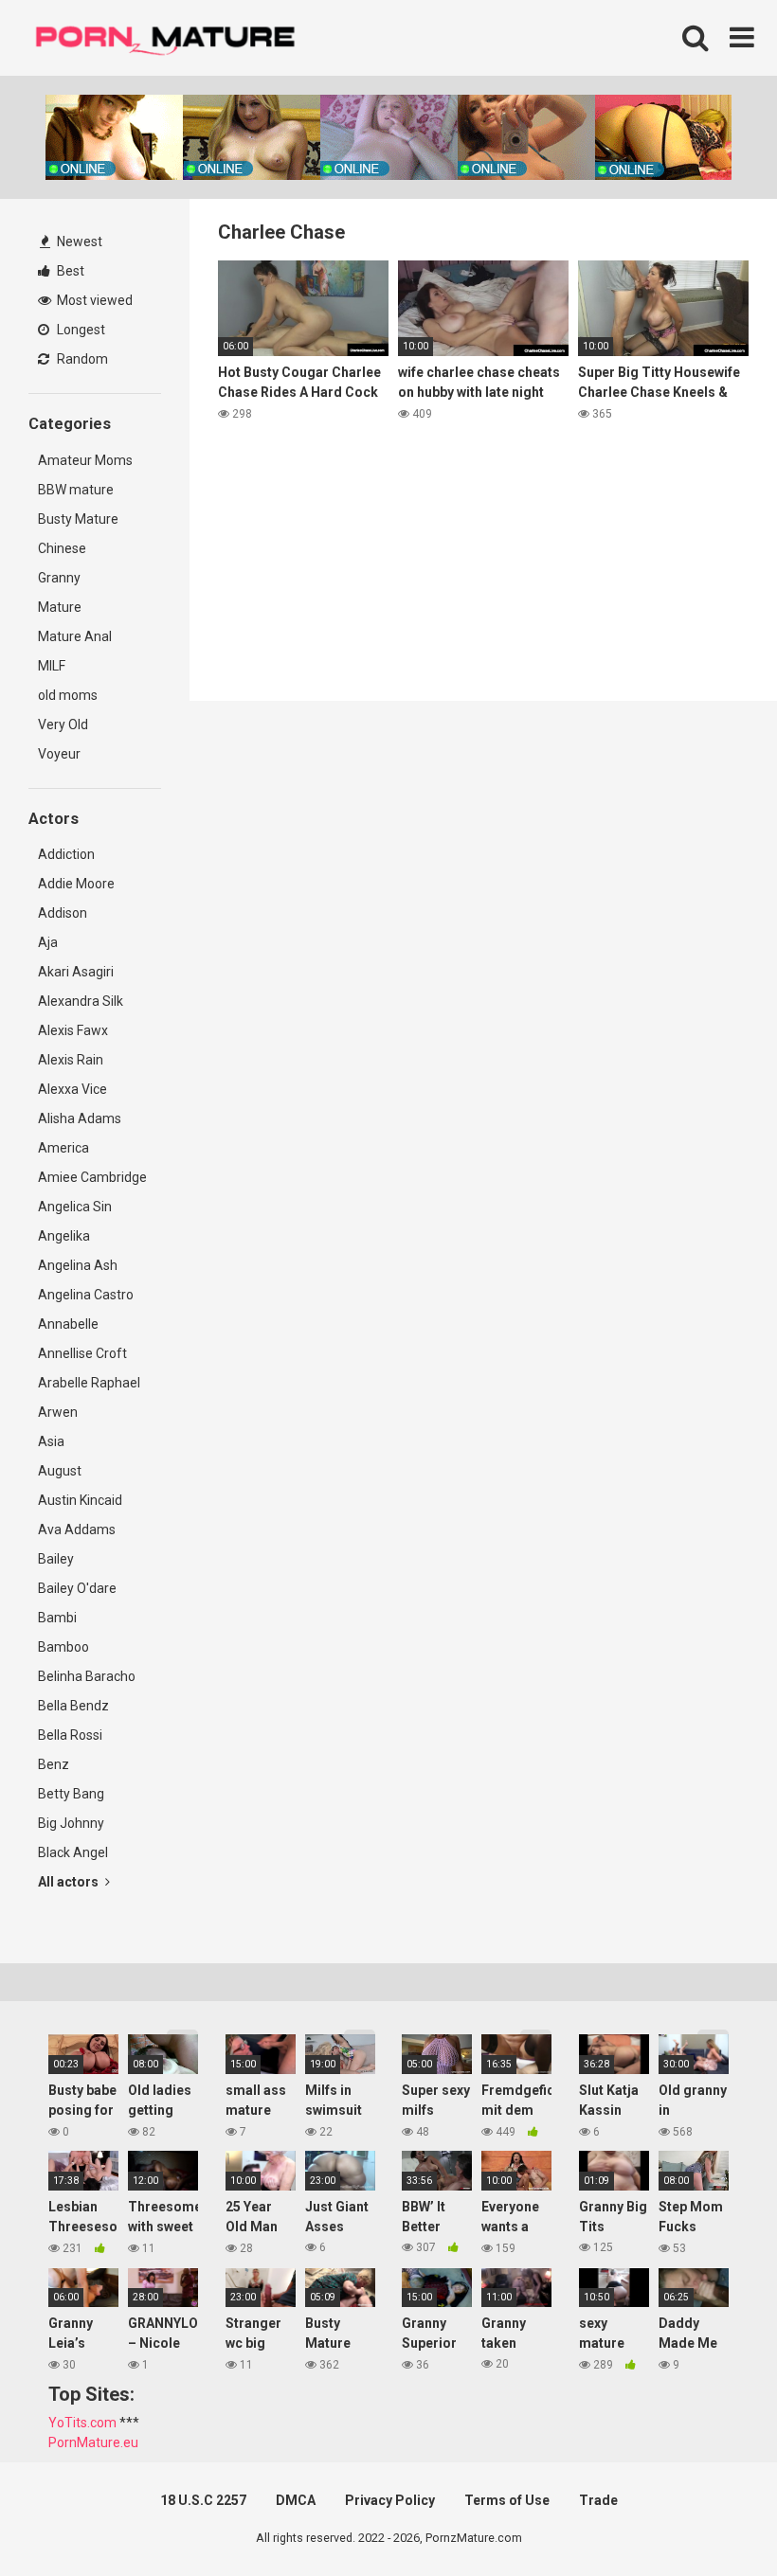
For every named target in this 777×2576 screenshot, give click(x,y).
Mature (60, 607)
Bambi (57, 1618)
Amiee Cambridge (92, 1177)
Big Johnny (71, 1823)
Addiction (66, 854)
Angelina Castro (86, 1295)
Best (69, 271)
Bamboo (63, 1647)
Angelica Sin (75, 1207)
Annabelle (68, 1324)
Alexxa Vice (72, 1089)
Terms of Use (507, 2500)
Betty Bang (71, 1794)
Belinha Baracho (87, 1676)
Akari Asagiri (76, 972)
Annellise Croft (82, 1353)
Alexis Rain (71, 1060)
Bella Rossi (70, 1735)
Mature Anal (75, 636)
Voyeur (59, 754)
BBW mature (76, 490)
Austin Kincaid (80, 1500)
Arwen (58, 1412)
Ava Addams (77, 1529)
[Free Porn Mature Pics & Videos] (171, 37)
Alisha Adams (80, 1118)
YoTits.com (82, 2423)
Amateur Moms (85, 460)
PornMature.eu (93, 2442)
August (60, 1471)
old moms (68, 695)
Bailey (56, 1559)
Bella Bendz (73, 1706)
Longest (80, 330)
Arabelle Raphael (89, 1383)
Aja (48, 942)
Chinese (62, 548)
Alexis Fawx (73, 1030)
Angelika (64, 1236)
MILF (52, 666)
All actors (70, 1882)
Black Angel (73, 1852)
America (63, 1148)
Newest (78, 241)
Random (81, 359)
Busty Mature (78, 519)
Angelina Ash (78, 1265)
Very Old (63, 724)
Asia (51, 1441)
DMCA (296, 2500)
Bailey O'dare (77, 1588)
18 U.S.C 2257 (203, 2500)
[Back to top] (714, 2519)
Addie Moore (76, 884)
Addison (63, 913)
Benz (54, 1764)
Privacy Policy (390, 2500)
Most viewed (93, 300)
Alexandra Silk (81, 1001)
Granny (59, 578)
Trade (598, 2500)
